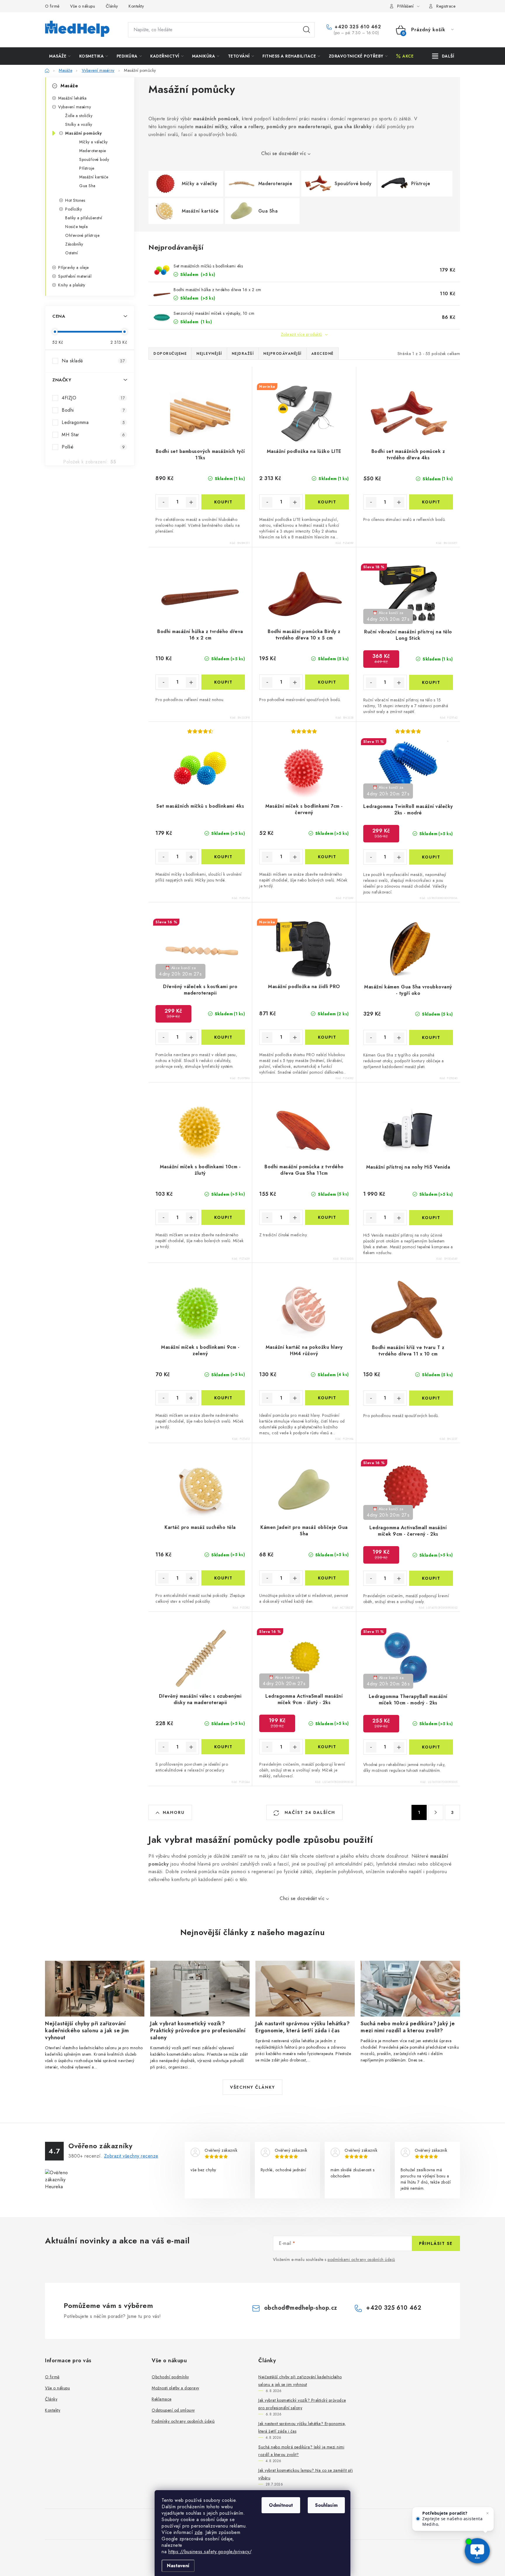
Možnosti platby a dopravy (175, 2388)
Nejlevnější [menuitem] (209, 354)
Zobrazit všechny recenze (131, 2156)
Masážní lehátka (72, 98)
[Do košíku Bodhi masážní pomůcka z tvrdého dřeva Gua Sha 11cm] (327, 1217)
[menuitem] (60, 56)
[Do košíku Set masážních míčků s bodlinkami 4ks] (223, 857)
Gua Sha (87, 186)
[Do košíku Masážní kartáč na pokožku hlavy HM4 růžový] (327, 1398)
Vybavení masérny (75, 107)
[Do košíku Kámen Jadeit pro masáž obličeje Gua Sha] (327, 1578)
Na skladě (93, 361)
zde (199, 2532)
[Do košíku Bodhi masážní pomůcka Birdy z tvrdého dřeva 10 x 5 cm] (327, 682)
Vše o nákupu (83, 6)
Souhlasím (326, 2505)
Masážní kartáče (94, 177)
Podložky (73, 209)
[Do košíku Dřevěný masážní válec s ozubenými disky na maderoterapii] (223, 1747)
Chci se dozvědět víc (284, 153)
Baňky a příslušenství (84, 218)
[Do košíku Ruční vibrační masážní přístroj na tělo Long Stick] (431, 682)
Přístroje (87, 168)
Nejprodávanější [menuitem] (282, 354)
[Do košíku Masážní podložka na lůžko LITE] (327, 502)
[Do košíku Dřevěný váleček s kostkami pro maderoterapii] (223, 1037)
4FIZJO (93, 398)
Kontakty (136, 6)
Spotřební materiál (75, 276)
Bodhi (93, 410)
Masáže (69, 86)
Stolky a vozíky (79, 124)
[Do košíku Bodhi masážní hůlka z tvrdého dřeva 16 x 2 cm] (223, 682)
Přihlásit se (436, 2243)
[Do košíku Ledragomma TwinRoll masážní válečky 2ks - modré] (431, 857)
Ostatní (72, 253)
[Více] (443, 56)
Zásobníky (74, 244)
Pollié (93, 447)
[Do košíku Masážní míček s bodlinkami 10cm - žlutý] (223, 1217)
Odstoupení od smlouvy (173, 2410)
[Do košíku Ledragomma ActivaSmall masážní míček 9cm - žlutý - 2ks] (327, 1747)
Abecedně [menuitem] (322, 354)
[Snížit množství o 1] (163, 502)
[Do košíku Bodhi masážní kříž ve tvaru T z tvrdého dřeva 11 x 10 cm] (431, 1398)
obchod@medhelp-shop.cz (301, 2308)
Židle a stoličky (79, 116)
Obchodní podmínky (170, 2377)
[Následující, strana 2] (436, 1812)
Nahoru (174, 1812)
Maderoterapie (93, 151)
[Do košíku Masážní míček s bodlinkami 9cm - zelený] (223, 1398)
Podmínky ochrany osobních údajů (183, 2421)
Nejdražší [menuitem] (243, 354)
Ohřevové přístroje (82, 235)
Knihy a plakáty (72, 285)
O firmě (52, 6)
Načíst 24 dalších (309, 1812)
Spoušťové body (94, 159)
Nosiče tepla (76, 227)
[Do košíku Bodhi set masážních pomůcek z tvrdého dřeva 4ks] (431, 502)
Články (112, 6)
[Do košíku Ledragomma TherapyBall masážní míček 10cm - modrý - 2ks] (431, 1747)
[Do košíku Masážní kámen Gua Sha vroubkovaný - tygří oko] (431, 1037)
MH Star (93, 435)
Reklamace (162, 2399)
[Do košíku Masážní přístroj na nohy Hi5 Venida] (431, 1218)
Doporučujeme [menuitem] (170, 354)
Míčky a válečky (94, 142)
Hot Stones (75, 200)
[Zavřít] (487, 2513)
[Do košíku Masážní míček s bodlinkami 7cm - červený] (327, 857)
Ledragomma (93, 422)
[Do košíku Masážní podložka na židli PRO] (327, 1037)
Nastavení (178, 2566)
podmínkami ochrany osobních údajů (361, 2259)
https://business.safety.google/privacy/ (210, 2552)
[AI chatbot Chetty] (477, 2551)
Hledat (307, 30)
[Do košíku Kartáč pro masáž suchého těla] (223, 1578)
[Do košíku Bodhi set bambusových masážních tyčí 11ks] (223, 502)
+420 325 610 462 (357, 27)
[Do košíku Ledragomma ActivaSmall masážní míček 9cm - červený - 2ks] (431, 1578)
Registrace (446, 6)
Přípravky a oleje (73, 267)
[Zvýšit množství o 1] (191, 502)
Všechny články (252, 2087)
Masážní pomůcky (84, 133)
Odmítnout (281, 2505)
